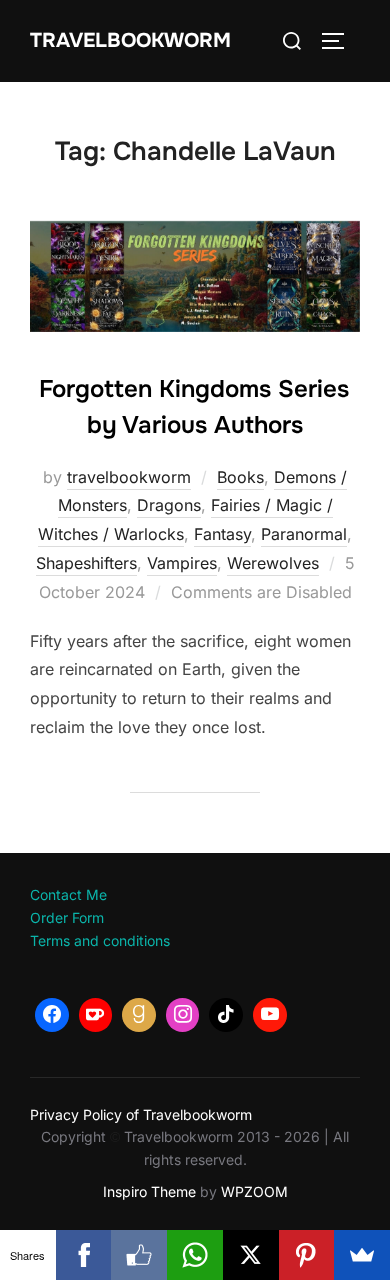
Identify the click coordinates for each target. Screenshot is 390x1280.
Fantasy (222, 534)
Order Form (67, 917)
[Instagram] (183, 1015)
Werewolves (273, 563)
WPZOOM (254, 1191)
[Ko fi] (96, 1015)
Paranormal (304, 534)
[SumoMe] (362, 1255)
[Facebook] (52, 1015)
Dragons (169, 505)
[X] (251, 1255)
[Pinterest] (307, 1255)
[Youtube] (270, 1015)
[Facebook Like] (139, 1255)
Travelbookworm (130, 40)
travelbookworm (129, 477)
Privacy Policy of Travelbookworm (141, 1114)
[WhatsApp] (195, 1255)
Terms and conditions (100, 940)
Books (240, 477)
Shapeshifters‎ (86, 563)
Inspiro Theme (149, 1191)
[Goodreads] (139, 1015)
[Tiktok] (226, 1015)
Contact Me (68, 894)
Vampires (182, 563)
